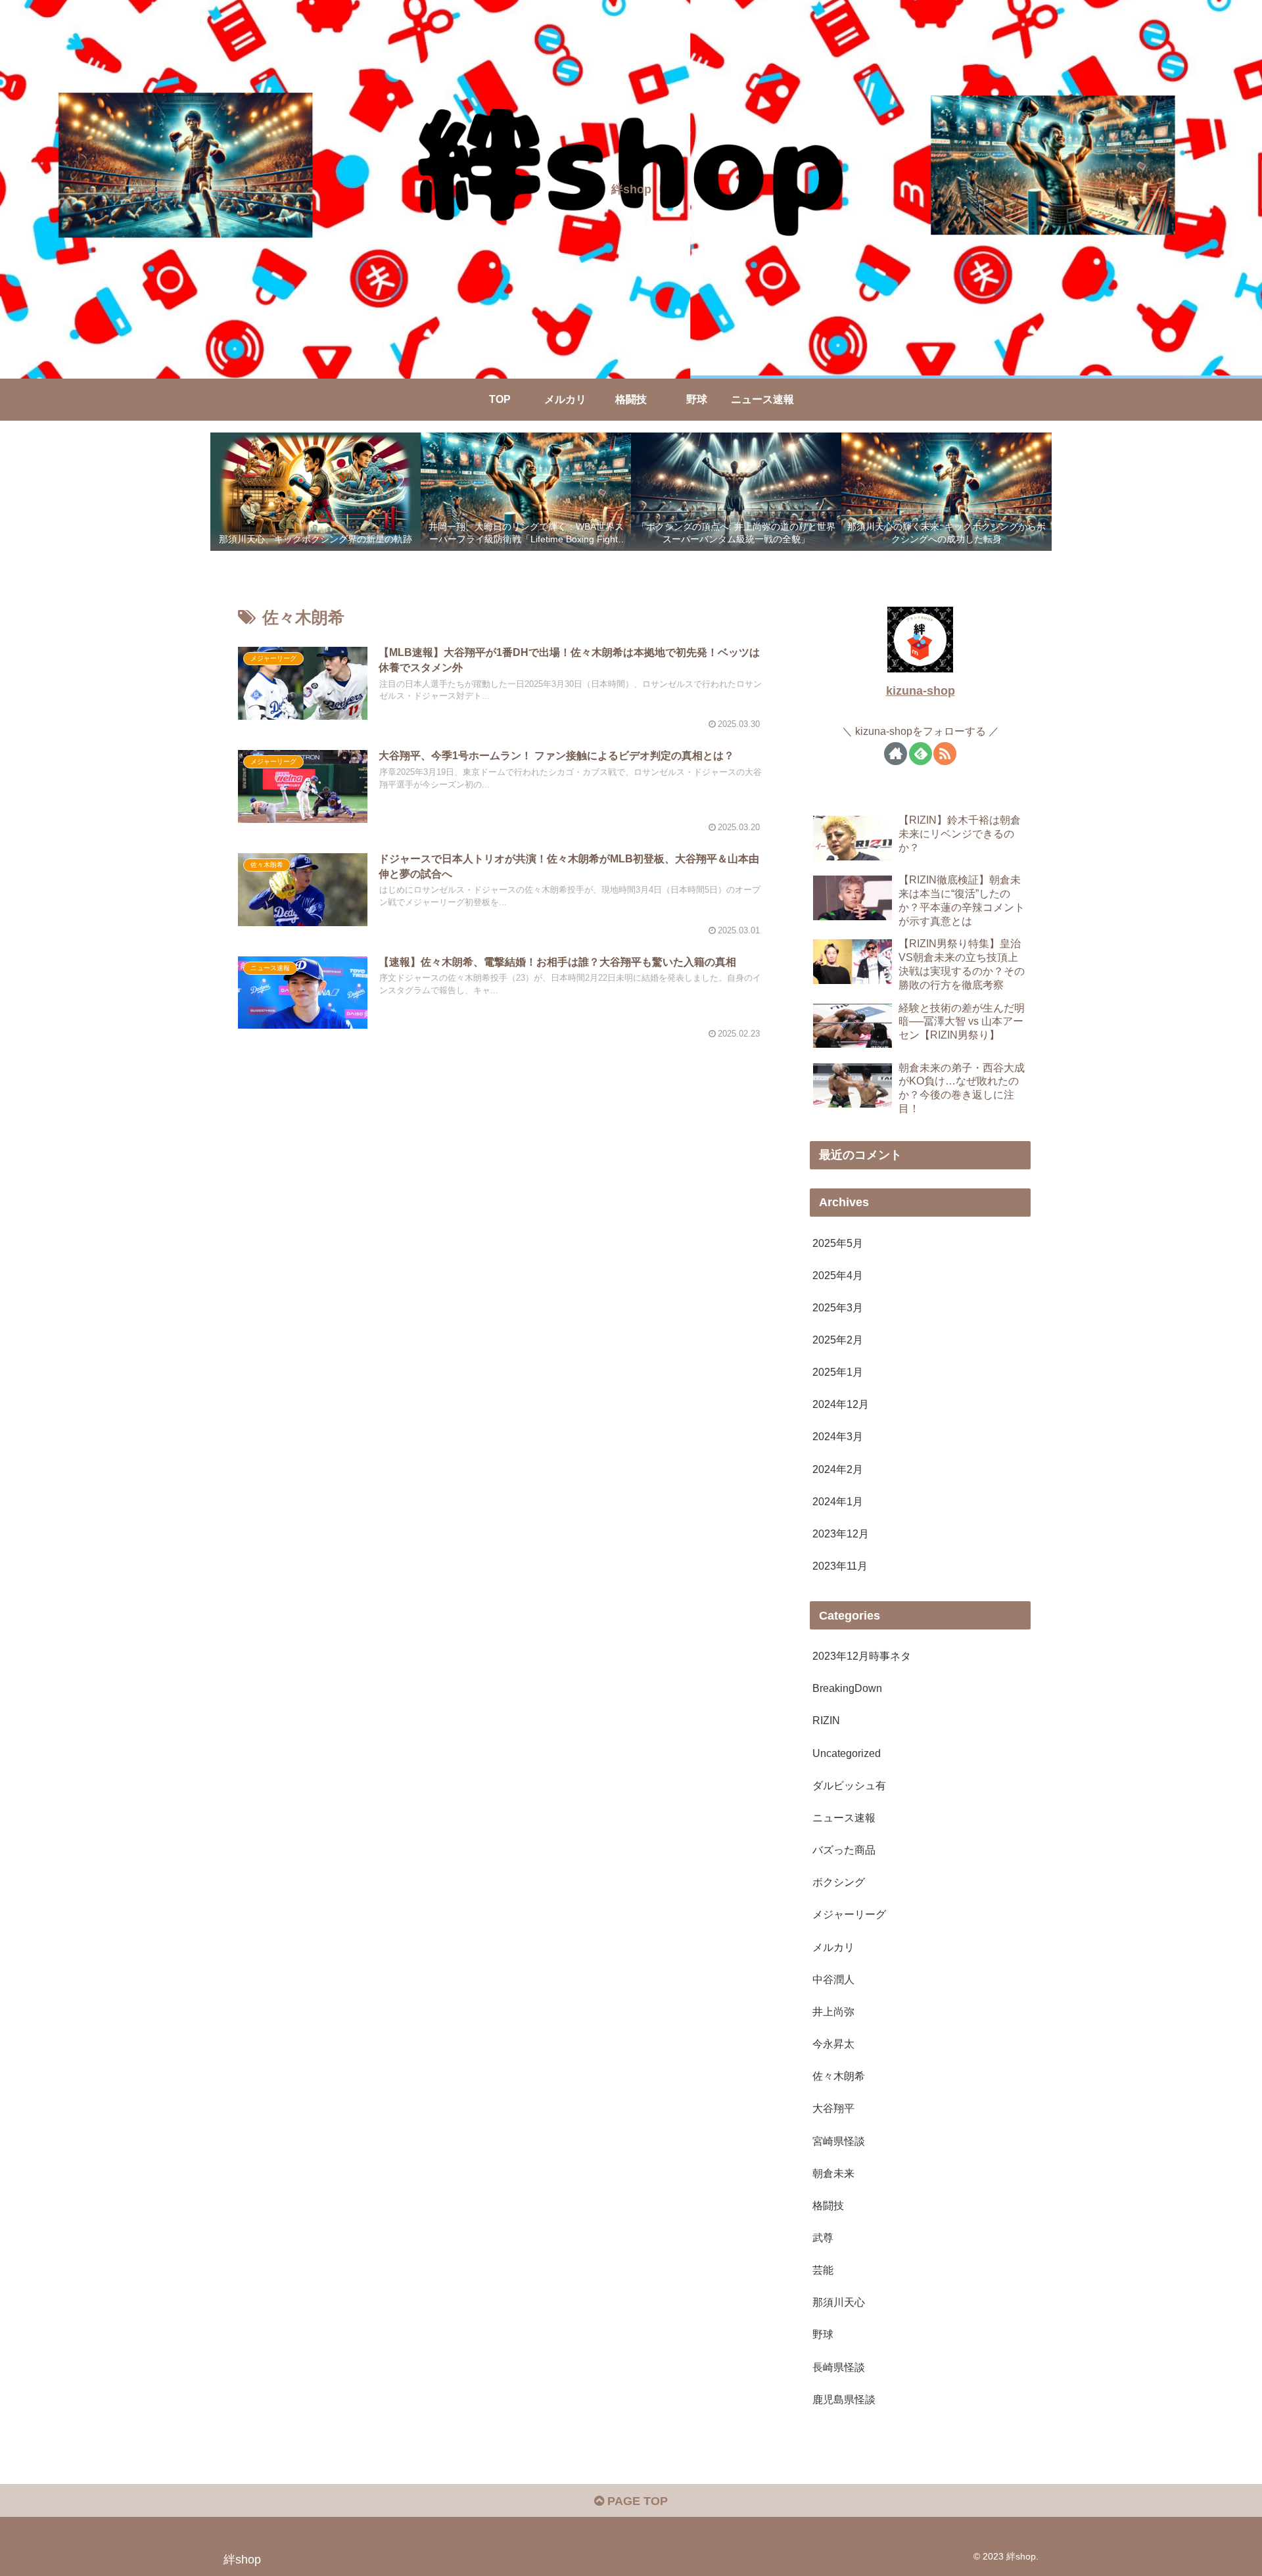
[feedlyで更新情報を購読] (921, 754)
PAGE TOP (636, 2501)
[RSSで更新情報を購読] (945, 754)
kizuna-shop (921, 691)
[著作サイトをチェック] (896, 754)
